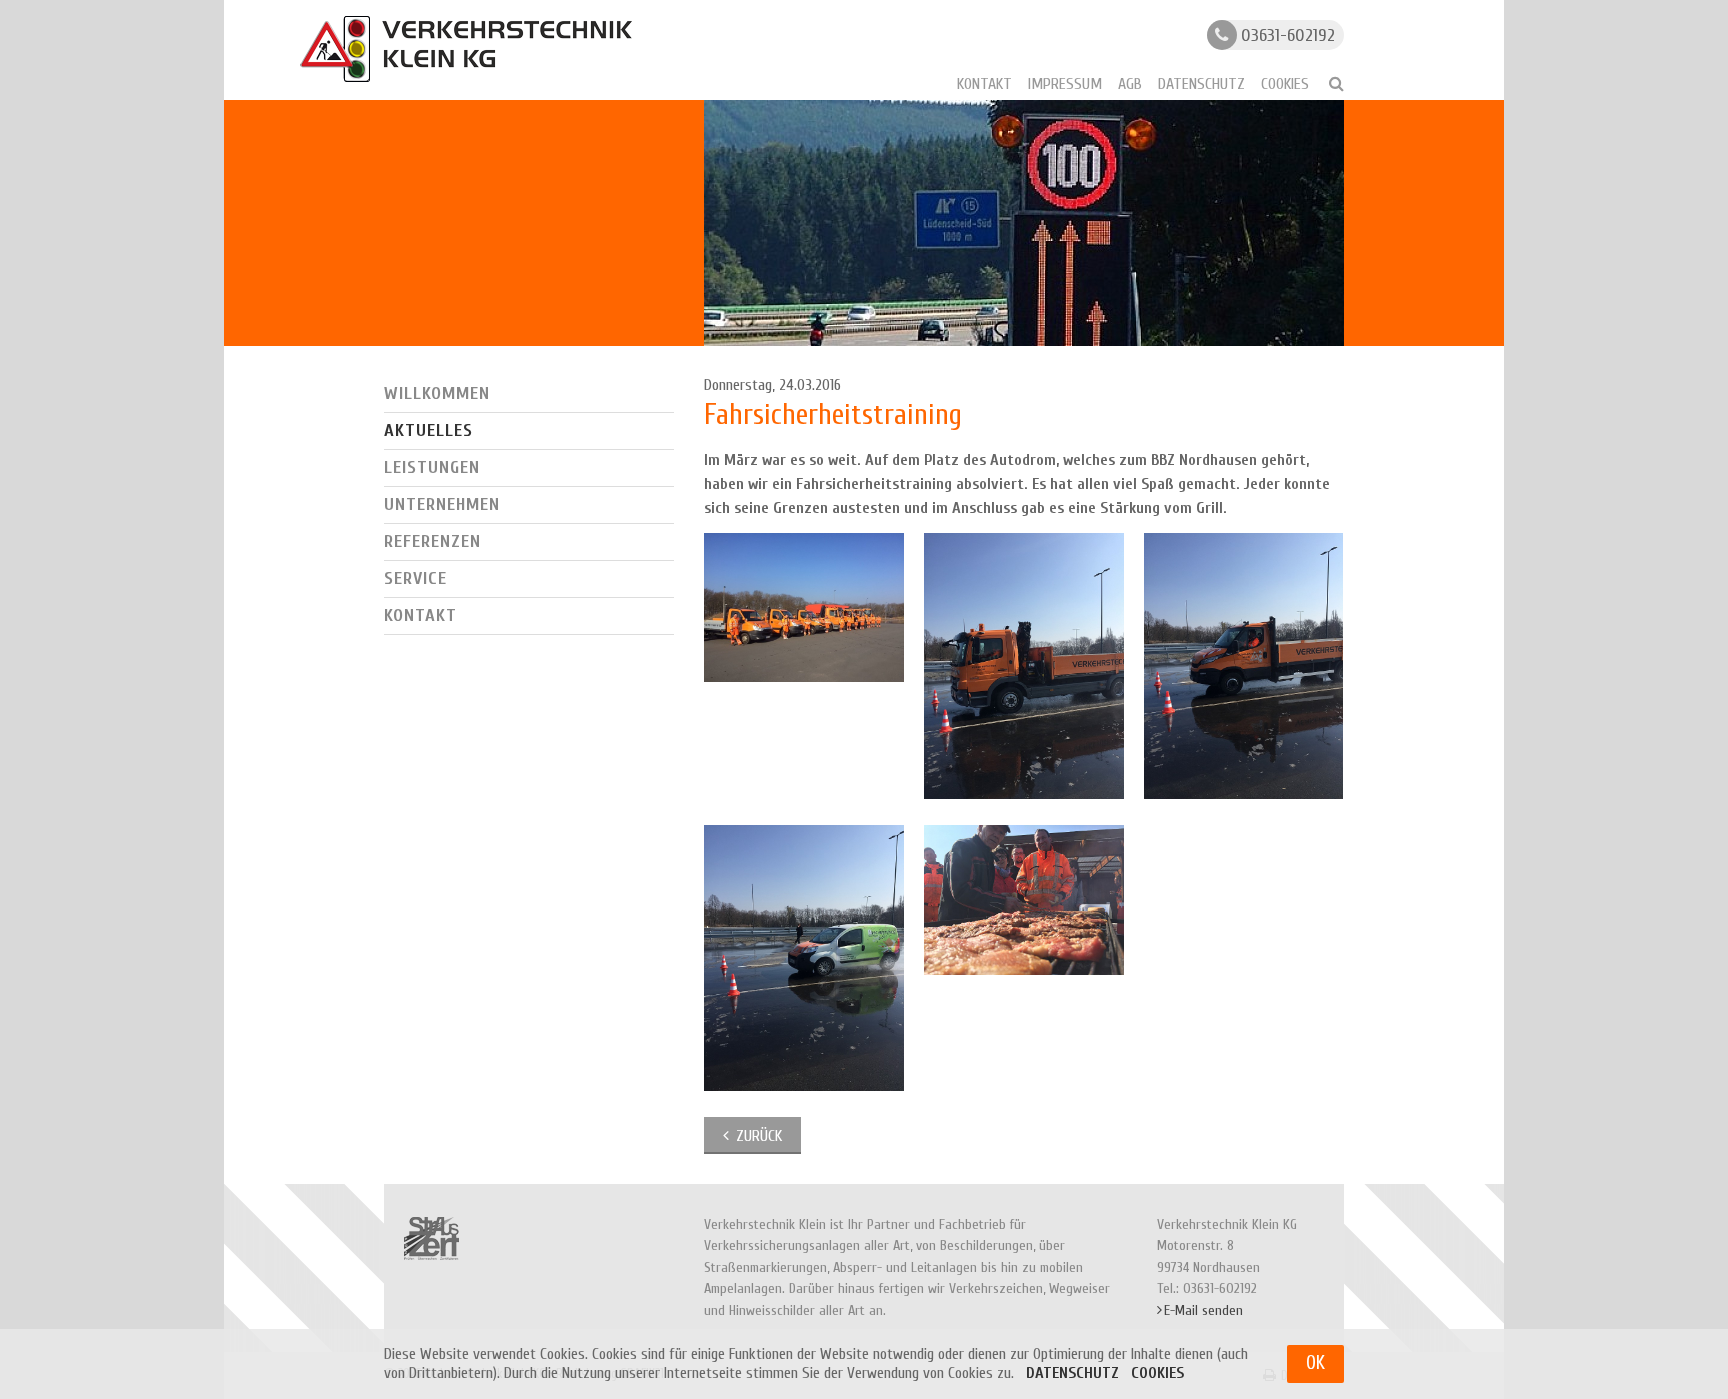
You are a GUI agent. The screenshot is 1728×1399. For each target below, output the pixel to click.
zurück (759, 1136)
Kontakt (984, 84)
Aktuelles (428, 430)
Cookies (1285, 84)
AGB (1130, 84)
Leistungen (432, 467)
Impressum (1065, 84)
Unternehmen (442, 504)
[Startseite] (466, 49)
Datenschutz (1201, 84)
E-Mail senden (1203, 1310)
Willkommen (437, 393)
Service (415, 578)
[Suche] (1328, 83)
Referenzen (432, 541)
